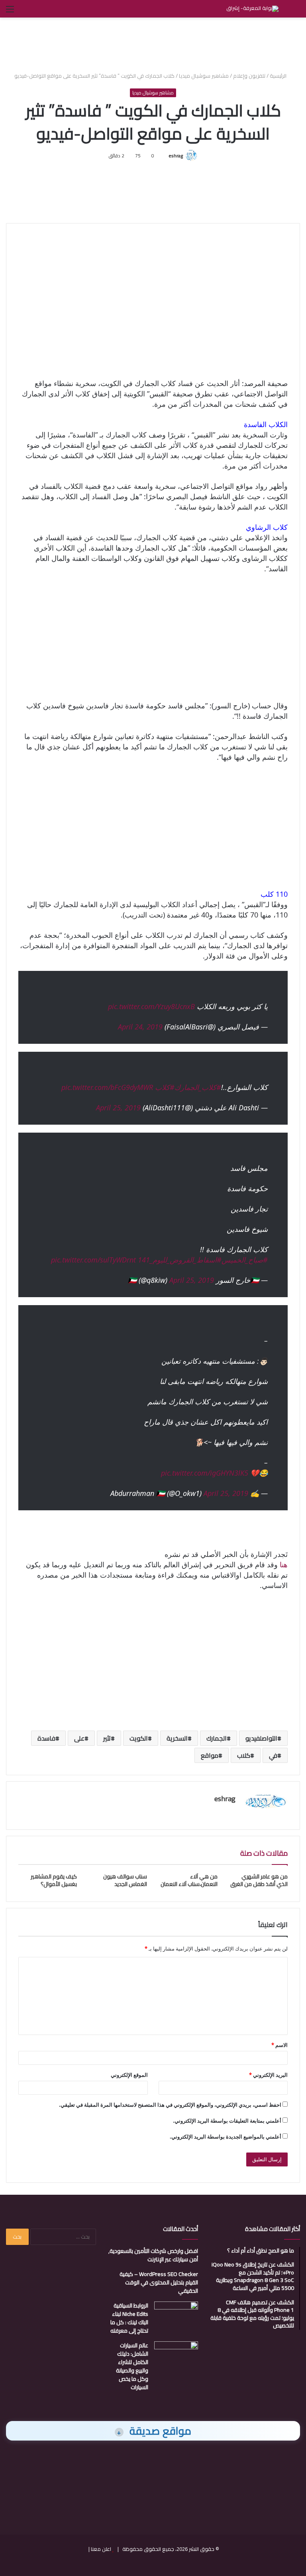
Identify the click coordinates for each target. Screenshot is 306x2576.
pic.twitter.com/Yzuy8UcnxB (151, 1006)
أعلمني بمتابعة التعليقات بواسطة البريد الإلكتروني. (227, 2121)
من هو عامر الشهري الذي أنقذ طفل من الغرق (259, 1880)
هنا (284, 1564)
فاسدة (46, 1738)
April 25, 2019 (118, 1108)
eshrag (176, 156)
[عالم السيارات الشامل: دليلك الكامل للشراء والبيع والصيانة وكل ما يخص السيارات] (176, 2356)
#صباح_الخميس (245, 1260)
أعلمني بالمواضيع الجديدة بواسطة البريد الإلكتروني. (226, 2137)
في (273, 1755)
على (79, 1738)
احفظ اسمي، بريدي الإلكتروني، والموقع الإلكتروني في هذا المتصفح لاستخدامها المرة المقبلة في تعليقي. (170, 2105)
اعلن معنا (101, 2549)
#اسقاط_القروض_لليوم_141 (180, 1260)
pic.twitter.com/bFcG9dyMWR (107, 1087)
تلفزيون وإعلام (249, 76)
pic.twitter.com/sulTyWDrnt (93, 1260)
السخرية (177, 1738)
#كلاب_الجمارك (198, 1087)
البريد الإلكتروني (268, 2075)
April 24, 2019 (140, 1027)
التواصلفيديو (261, 1738)
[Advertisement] (153, 43)
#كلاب (165, 1087)
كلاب (244, 1755)
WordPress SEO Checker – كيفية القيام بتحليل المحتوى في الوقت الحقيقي (159, 2282)
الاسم (280, 2045)
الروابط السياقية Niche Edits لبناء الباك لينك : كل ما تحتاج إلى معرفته (129, 2318)
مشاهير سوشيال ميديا (204, 76)
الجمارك (217, 1738)
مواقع (210, 1755)
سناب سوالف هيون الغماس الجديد (125, 1880)
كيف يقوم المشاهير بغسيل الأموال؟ (54, 1880)
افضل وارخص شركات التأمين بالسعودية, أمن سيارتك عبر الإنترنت (153, 2255)
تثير (107, 1738)
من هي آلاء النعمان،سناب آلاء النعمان (189, 1880)
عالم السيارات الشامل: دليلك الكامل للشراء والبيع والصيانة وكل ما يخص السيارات (132, 2366)
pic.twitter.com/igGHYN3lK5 (205, 1473)
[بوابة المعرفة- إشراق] (252, 9)
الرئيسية (279, 76)
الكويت (139, 1738)
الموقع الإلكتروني (129, 2075)
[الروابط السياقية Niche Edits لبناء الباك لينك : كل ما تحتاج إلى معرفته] (176, 2316)
